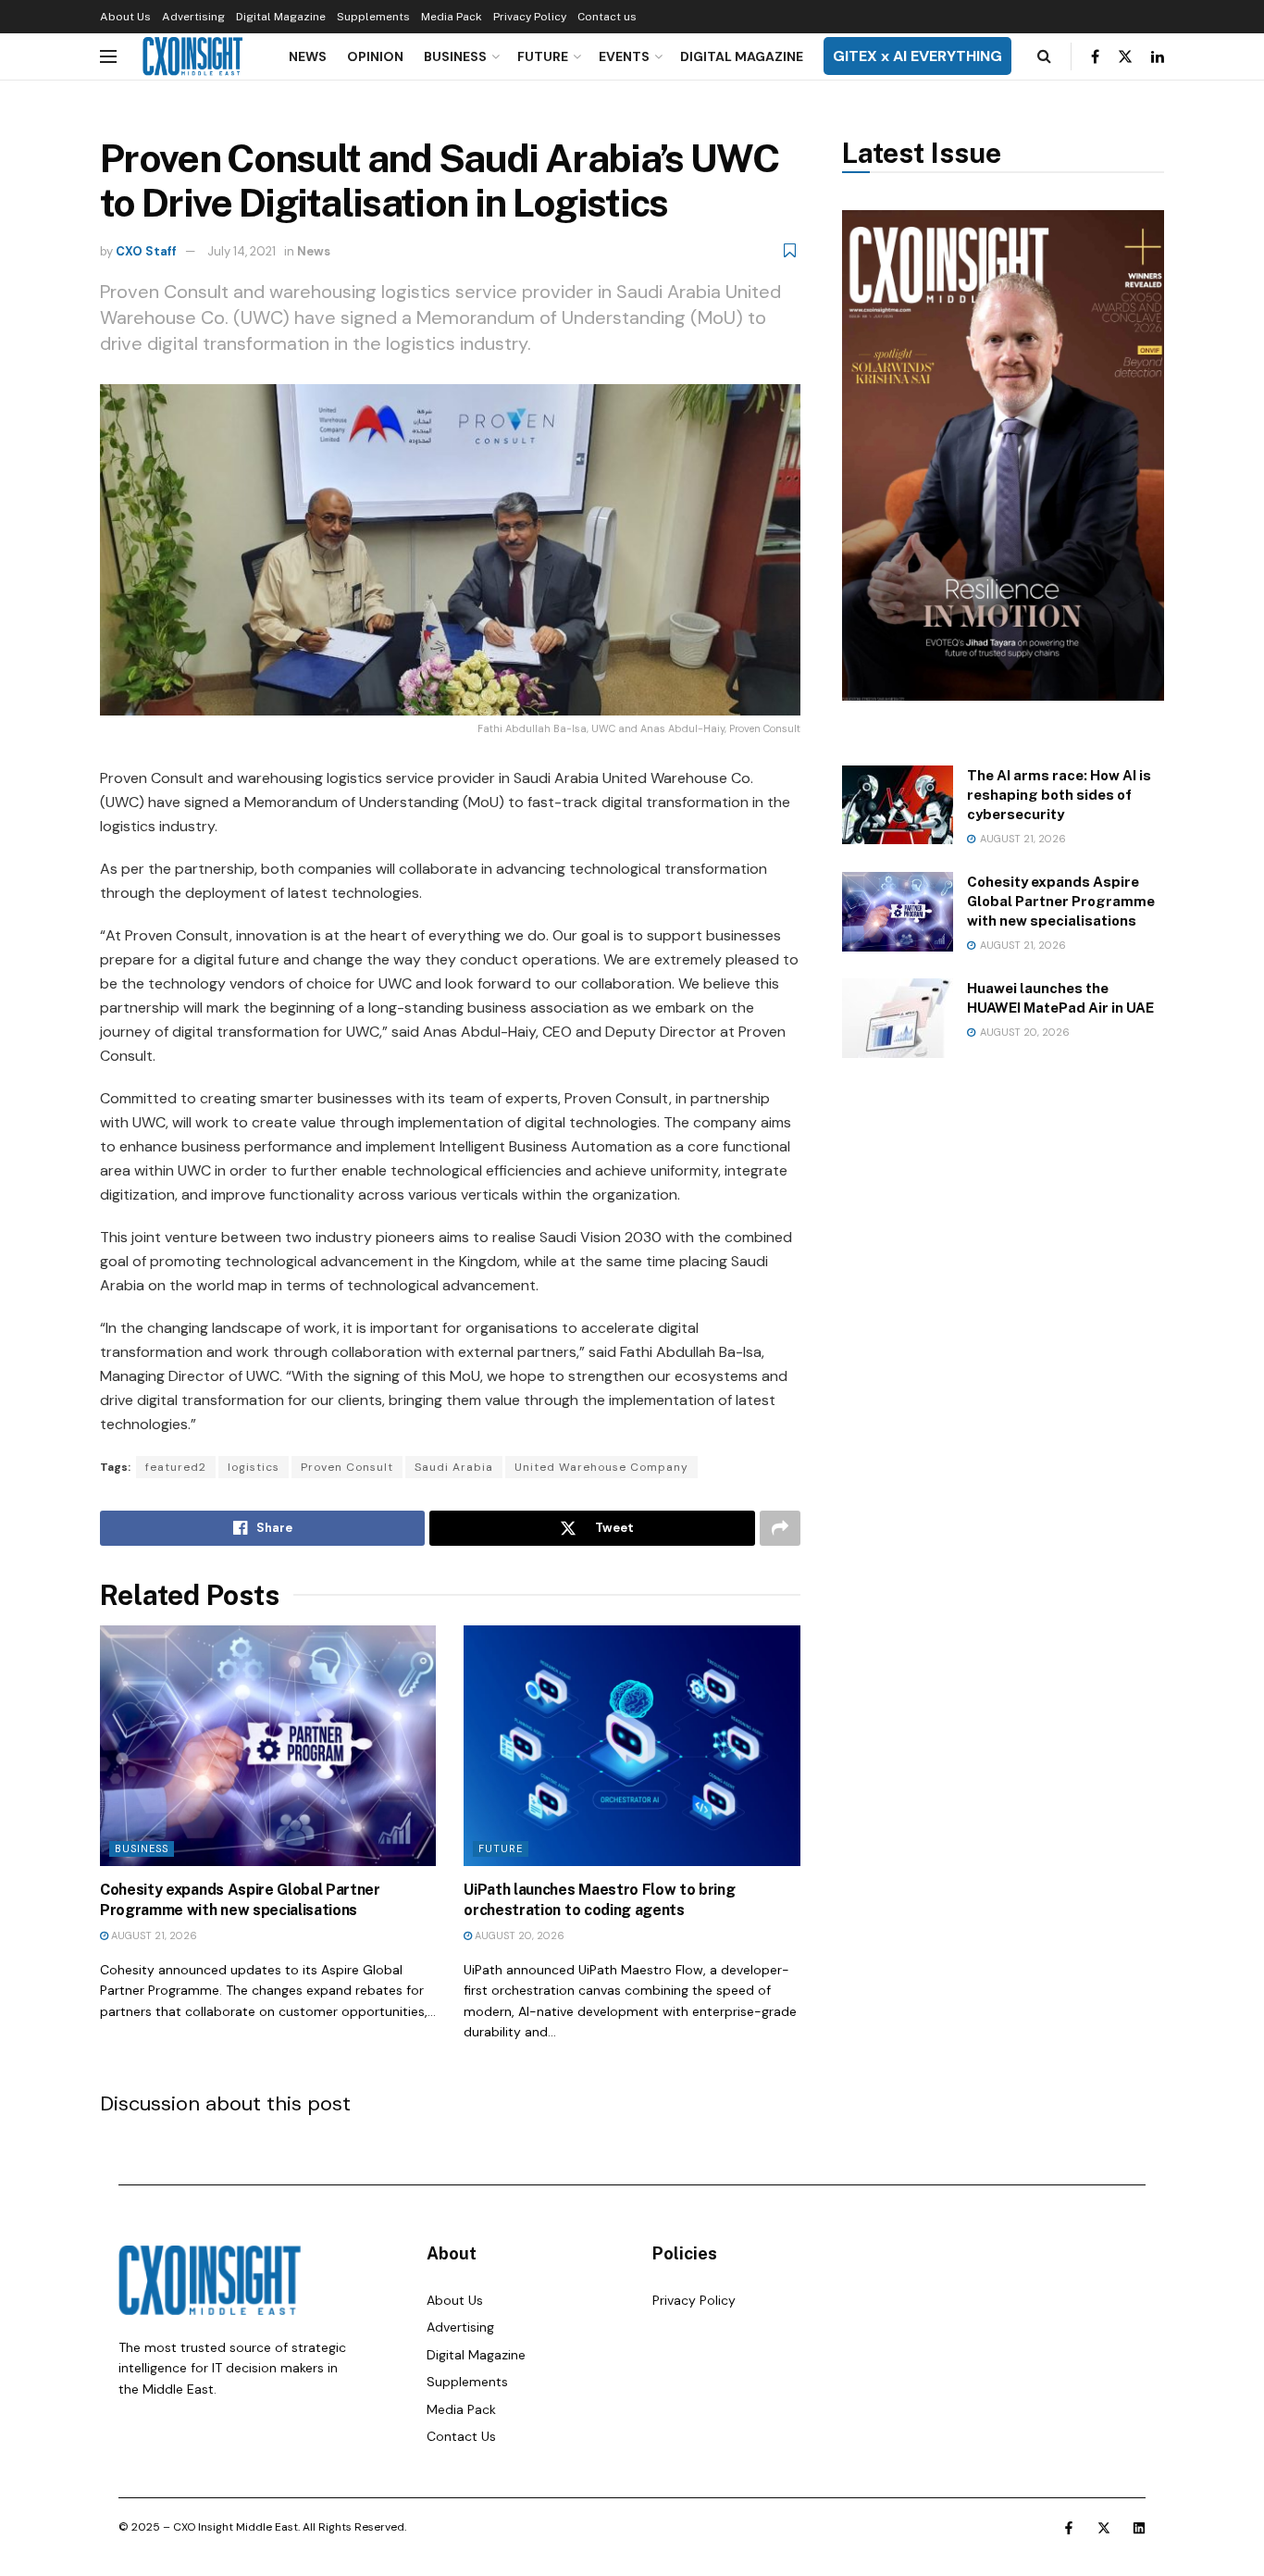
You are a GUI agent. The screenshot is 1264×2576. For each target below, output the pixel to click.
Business (455, 56)
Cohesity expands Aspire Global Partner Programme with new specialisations (1061, 901)
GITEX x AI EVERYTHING (917, 56)
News (308, 56)
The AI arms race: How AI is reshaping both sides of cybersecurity (1059, 795)
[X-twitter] (1104, 2528)
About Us (125, 17)
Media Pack (452, 17)
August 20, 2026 (518, 1935)
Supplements (373, 17)
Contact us (607, 17)
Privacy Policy (530, 17)
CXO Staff (146, 251)
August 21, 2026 (153, 1935)
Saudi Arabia (454, 1467)
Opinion (375, 56)
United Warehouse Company (601, 1467)
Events (624, 56)
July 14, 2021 (242, 251)
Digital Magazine (281, 17)
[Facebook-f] (1069, 2528)
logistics (254, 1467)
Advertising (193, 17)
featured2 (176, 1467)
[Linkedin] (1139, 2528)
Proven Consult (347, 1467)
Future (543, 56)
